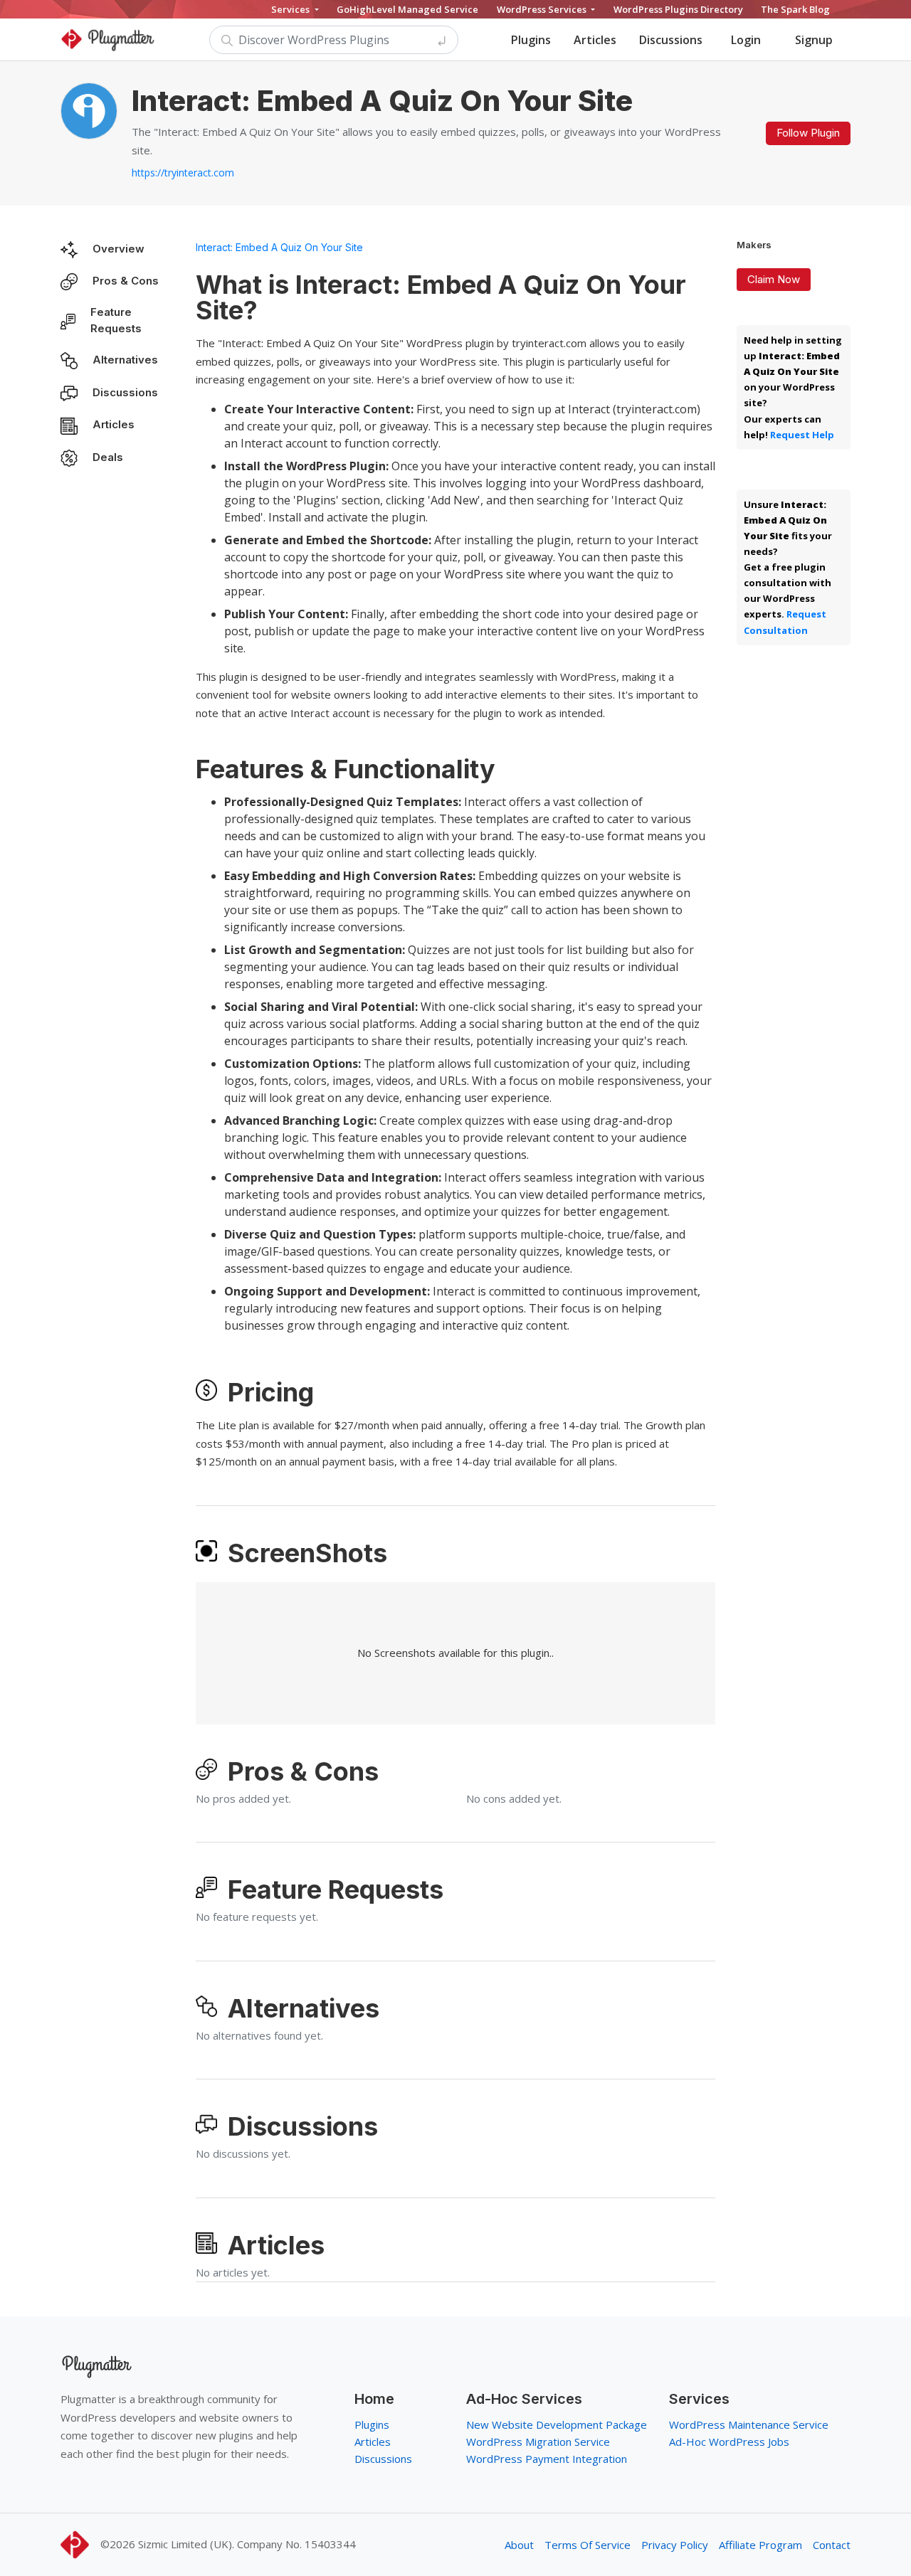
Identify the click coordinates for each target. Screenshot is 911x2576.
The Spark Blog (795, 9)
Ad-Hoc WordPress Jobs (729, 2442)
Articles (595, 40)
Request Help (802, 435)
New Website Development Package (557, 2424)
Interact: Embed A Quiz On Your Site (279, 247)
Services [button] (291, 9)
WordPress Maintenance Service (749, 2424)
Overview (119, 249)
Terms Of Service (588, 2545)
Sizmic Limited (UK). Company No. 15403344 (247, 2544)
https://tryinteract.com (183, 173)
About (519, 2545)
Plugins (531, 40)
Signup (814, 40)
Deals (108, 457)
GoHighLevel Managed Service (407, 9)
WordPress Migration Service (538, 2442)
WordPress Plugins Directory (678, 9)
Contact (832, 2545)
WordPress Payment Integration (547, 2459)
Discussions (671, 40)
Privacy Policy (675, 2545)
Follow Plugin (808, 133)
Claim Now (774, 279)
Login (746, 40)
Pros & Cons (126, 281)
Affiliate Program (760, 2545)
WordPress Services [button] (543, 9)
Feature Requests (116, 320)
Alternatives (125, 360)
